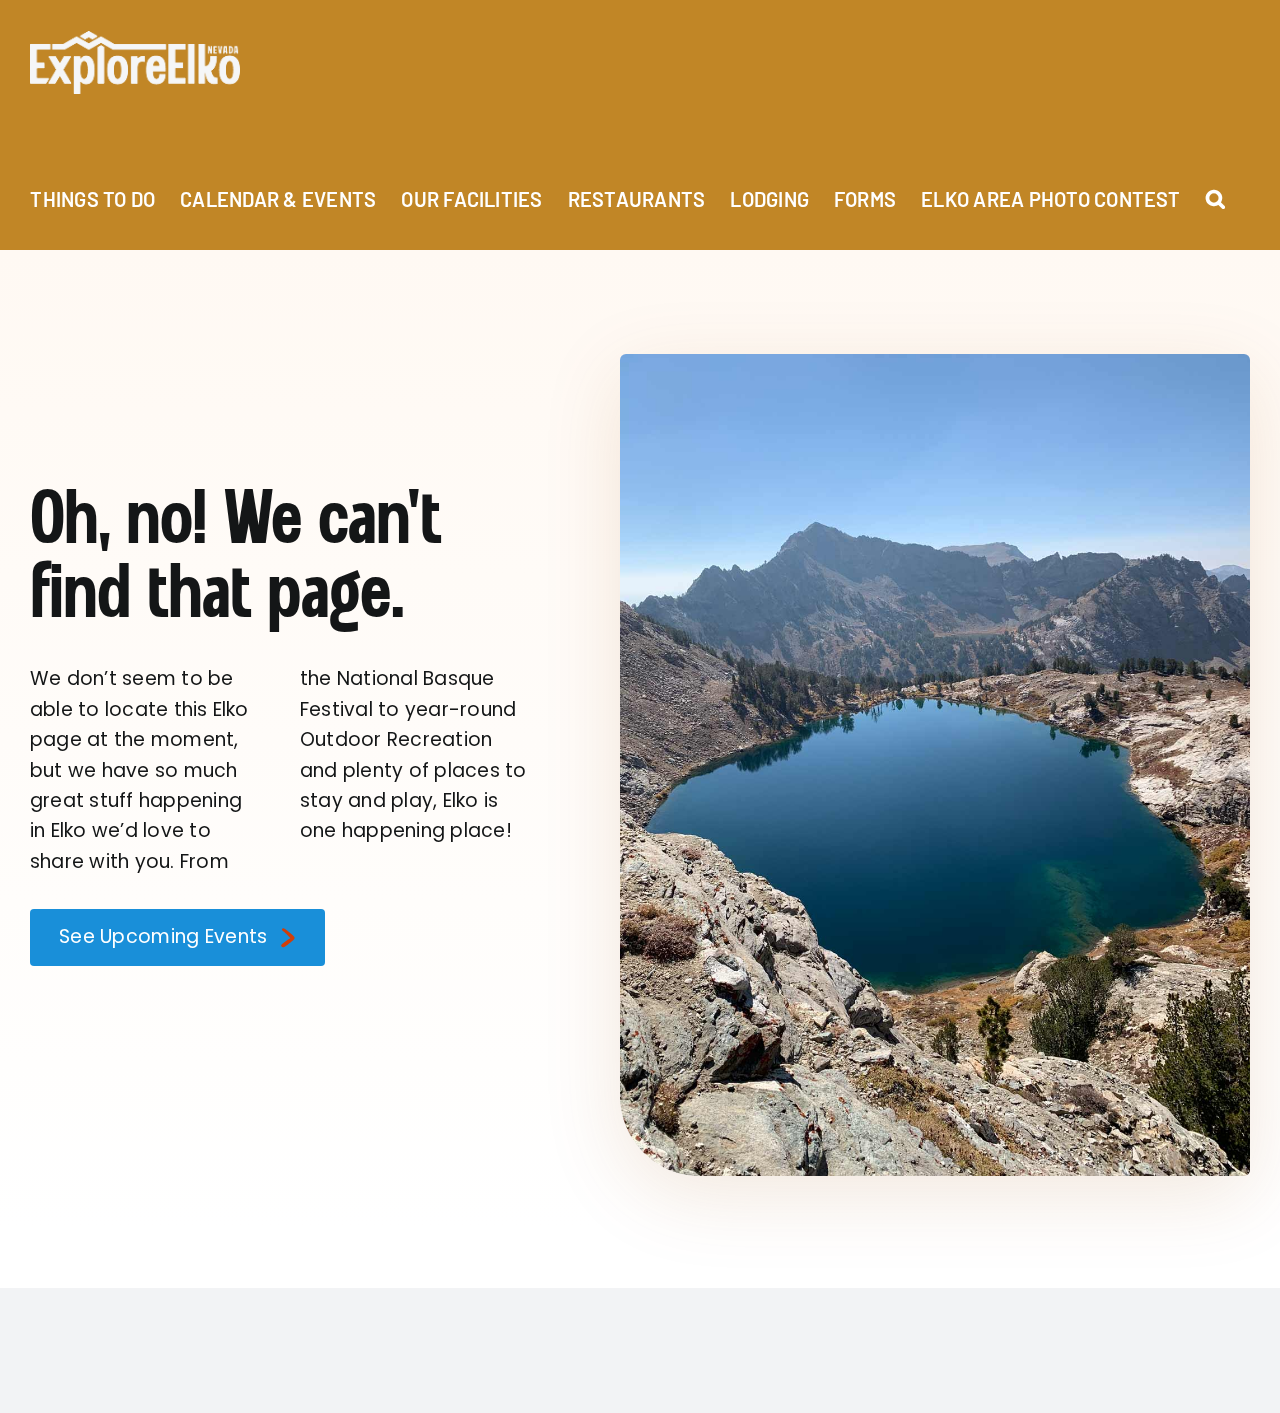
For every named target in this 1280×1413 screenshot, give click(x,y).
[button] (1215, 187)
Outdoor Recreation (396, 739)
